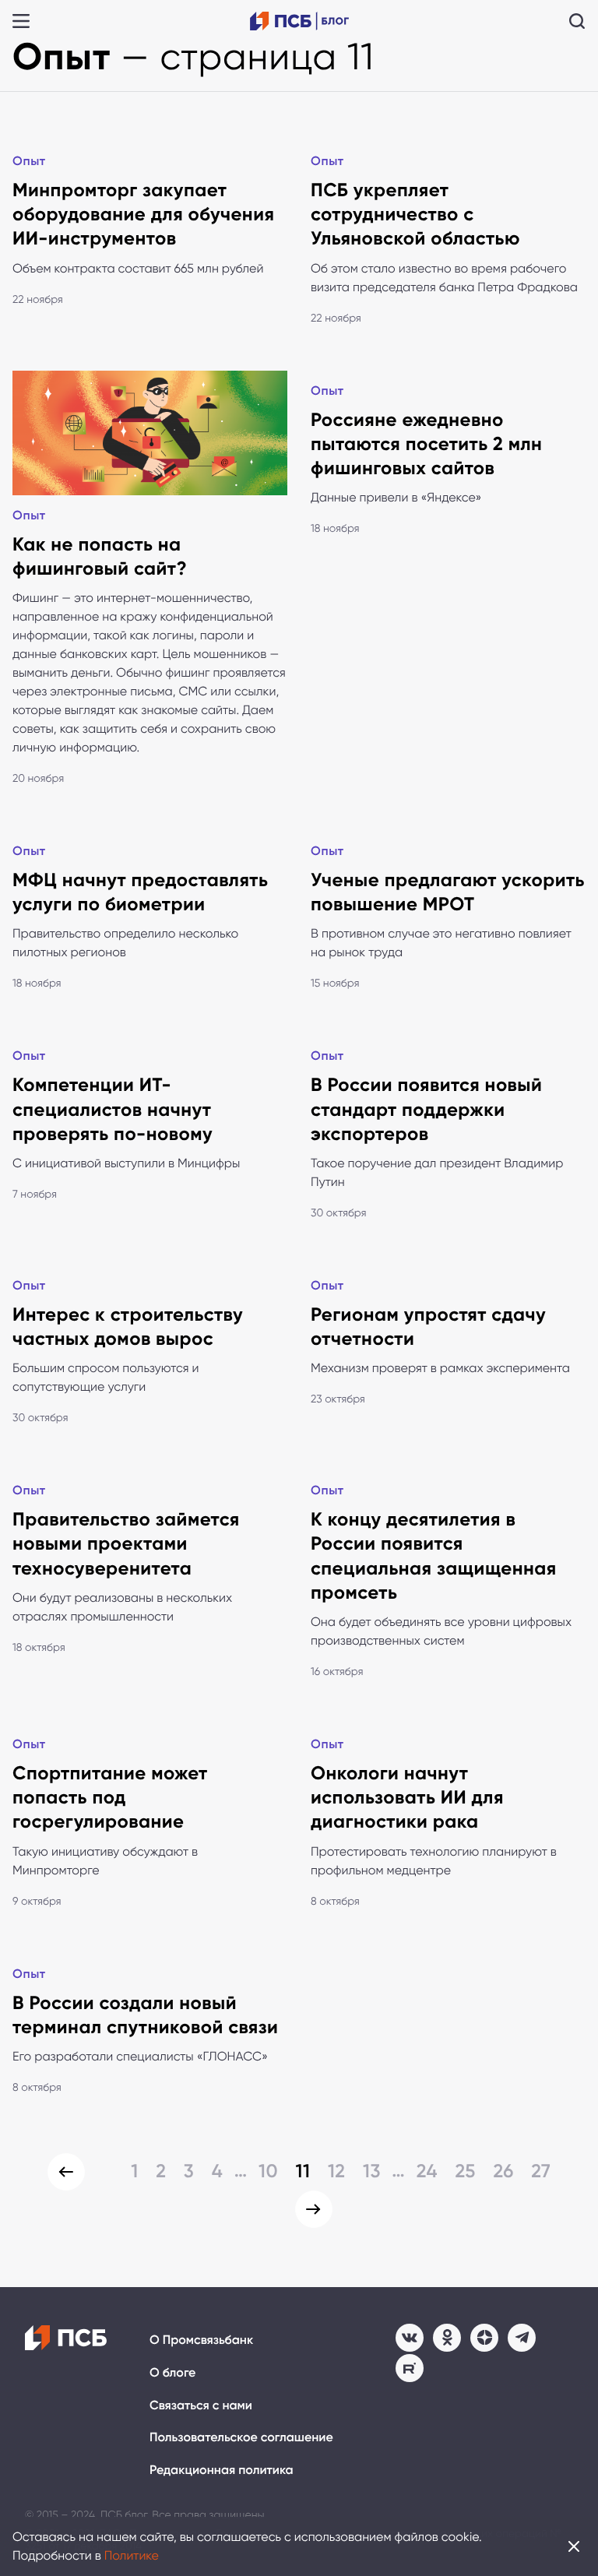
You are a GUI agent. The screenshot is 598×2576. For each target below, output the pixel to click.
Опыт (29, 162)
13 (372, 2171)
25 (465, 2171)
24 (427, 2171)
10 (268, 2171)
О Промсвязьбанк (201, 2340)
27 (541, 2171)
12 (337, 2171)
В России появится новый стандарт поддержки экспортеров (426, 1109)
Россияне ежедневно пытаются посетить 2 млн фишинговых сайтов (426, 444)
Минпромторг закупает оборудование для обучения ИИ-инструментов (143, 215)
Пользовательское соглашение (241, 2438)
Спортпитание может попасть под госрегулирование (110, 1798)
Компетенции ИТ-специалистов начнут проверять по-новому (113, 1109)
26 (503, 2171)
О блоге (172, 2373)
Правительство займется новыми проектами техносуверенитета (126, 1544)
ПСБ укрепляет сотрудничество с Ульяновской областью (415, 215)
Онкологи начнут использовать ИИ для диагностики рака (407, 1798)
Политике (132, 2555)
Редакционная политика (222, 2470)
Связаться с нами (201, 2406)
